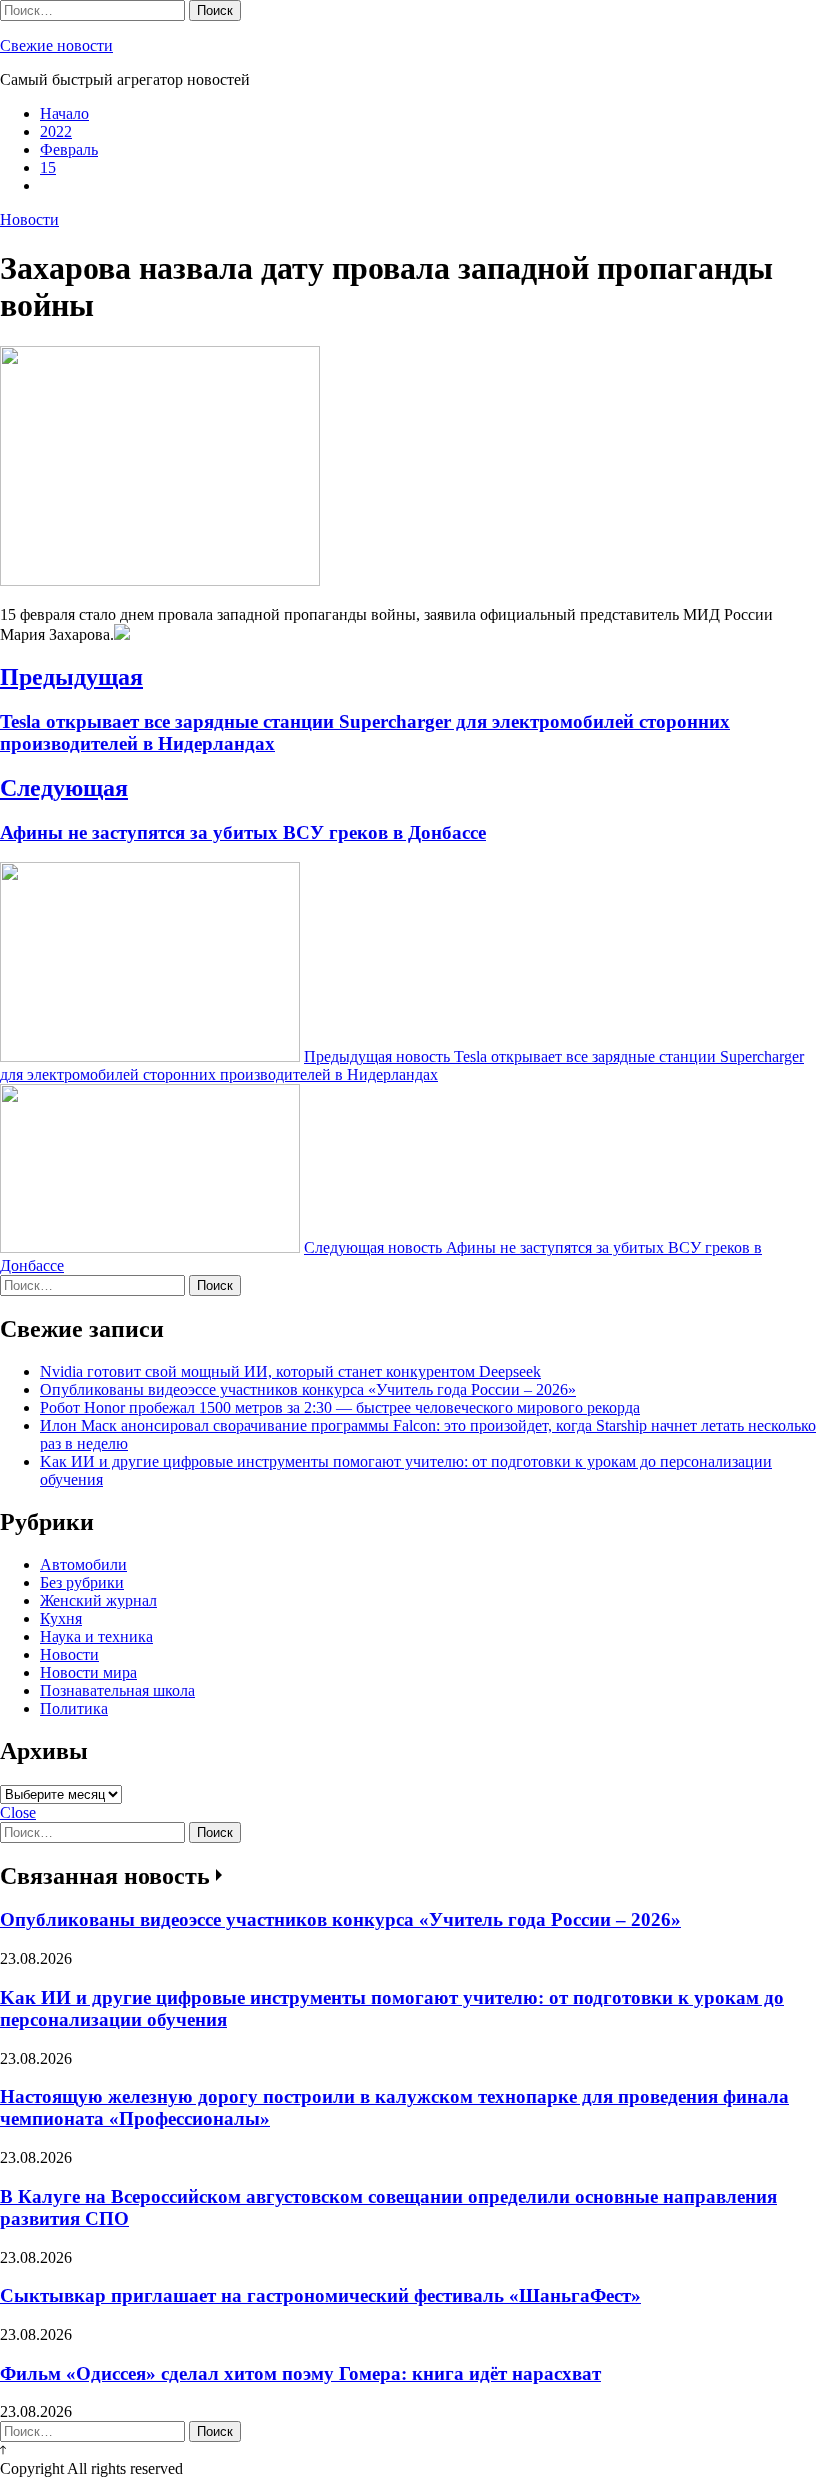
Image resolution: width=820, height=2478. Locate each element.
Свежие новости (56, 45)
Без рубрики (82, 1582)
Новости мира (88, 1672)
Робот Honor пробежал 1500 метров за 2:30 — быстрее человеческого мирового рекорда (340, 1407)
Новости (29, 219)
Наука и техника (96, 1636)
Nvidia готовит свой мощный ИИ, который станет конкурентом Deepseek (290, 1371)
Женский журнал (98, 1600)
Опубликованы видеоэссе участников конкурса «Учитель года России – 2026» (308, 1389)
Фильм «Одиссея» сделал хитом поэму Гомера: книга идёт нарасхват (300, 2373)
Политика (74, 1708)
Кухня (61, 1618)
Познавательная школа (117, 1690)
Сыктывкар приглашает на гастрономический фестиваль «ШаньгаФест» (320, 2295)
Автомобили (83, 1564)
